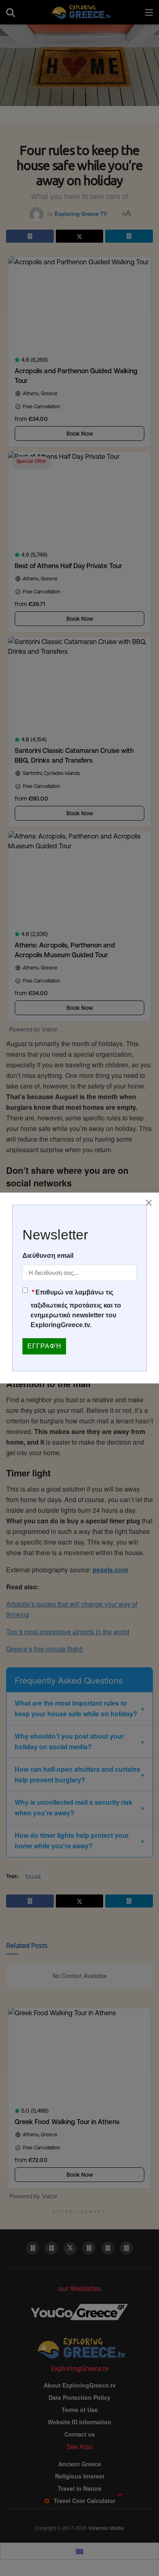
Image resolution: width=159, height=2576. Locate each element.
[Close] (149, 1203)
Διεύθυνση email (48, 1256)
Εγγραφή (44, 1346)
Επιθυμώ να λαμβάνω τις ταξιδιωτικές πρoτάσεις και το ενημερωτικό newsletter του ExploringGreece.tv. (76, 1309)
